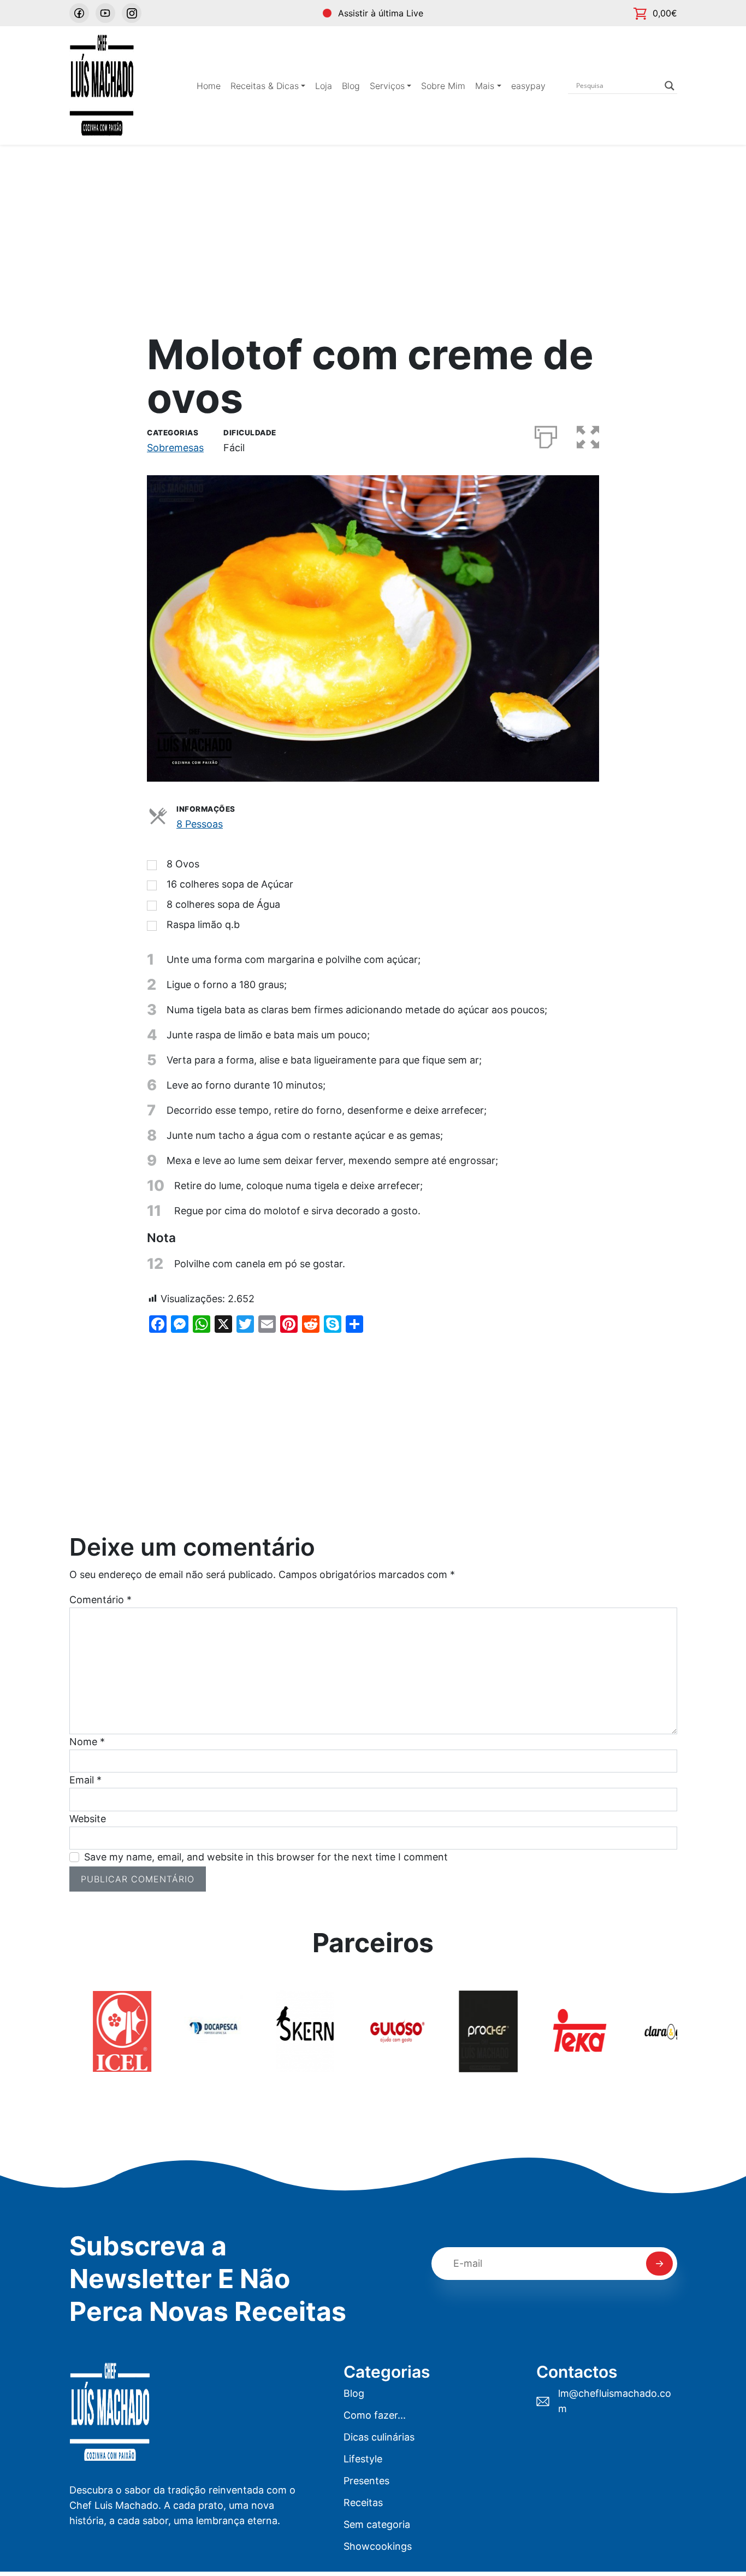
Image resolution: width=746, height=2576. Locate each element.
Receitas (363, 2503)
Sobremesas (175, 448)
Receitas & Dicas (265, 86)
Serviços (387, 86)
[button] (588, 435)
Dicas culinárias (379, 2437)
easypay (528, 86)
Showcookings (378, 2546)
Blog (351, 86)
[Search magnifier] (670, 86)
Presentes (366, 2481)
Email (85, 1780)
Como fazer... (375, 2415)
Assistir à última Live (381, 13)
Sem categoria (377, 2524)
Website (88, 1819)
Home (209, 86)
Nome (87, 1742)
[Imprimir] (546, 435)
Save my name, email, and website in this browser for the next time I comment (266, 1857)
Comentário (100, 1600)
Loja (324, 86)
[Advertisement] (373, 227)
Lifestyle (363, 2459)
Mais (485, 86)
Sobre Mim (443, 86)
